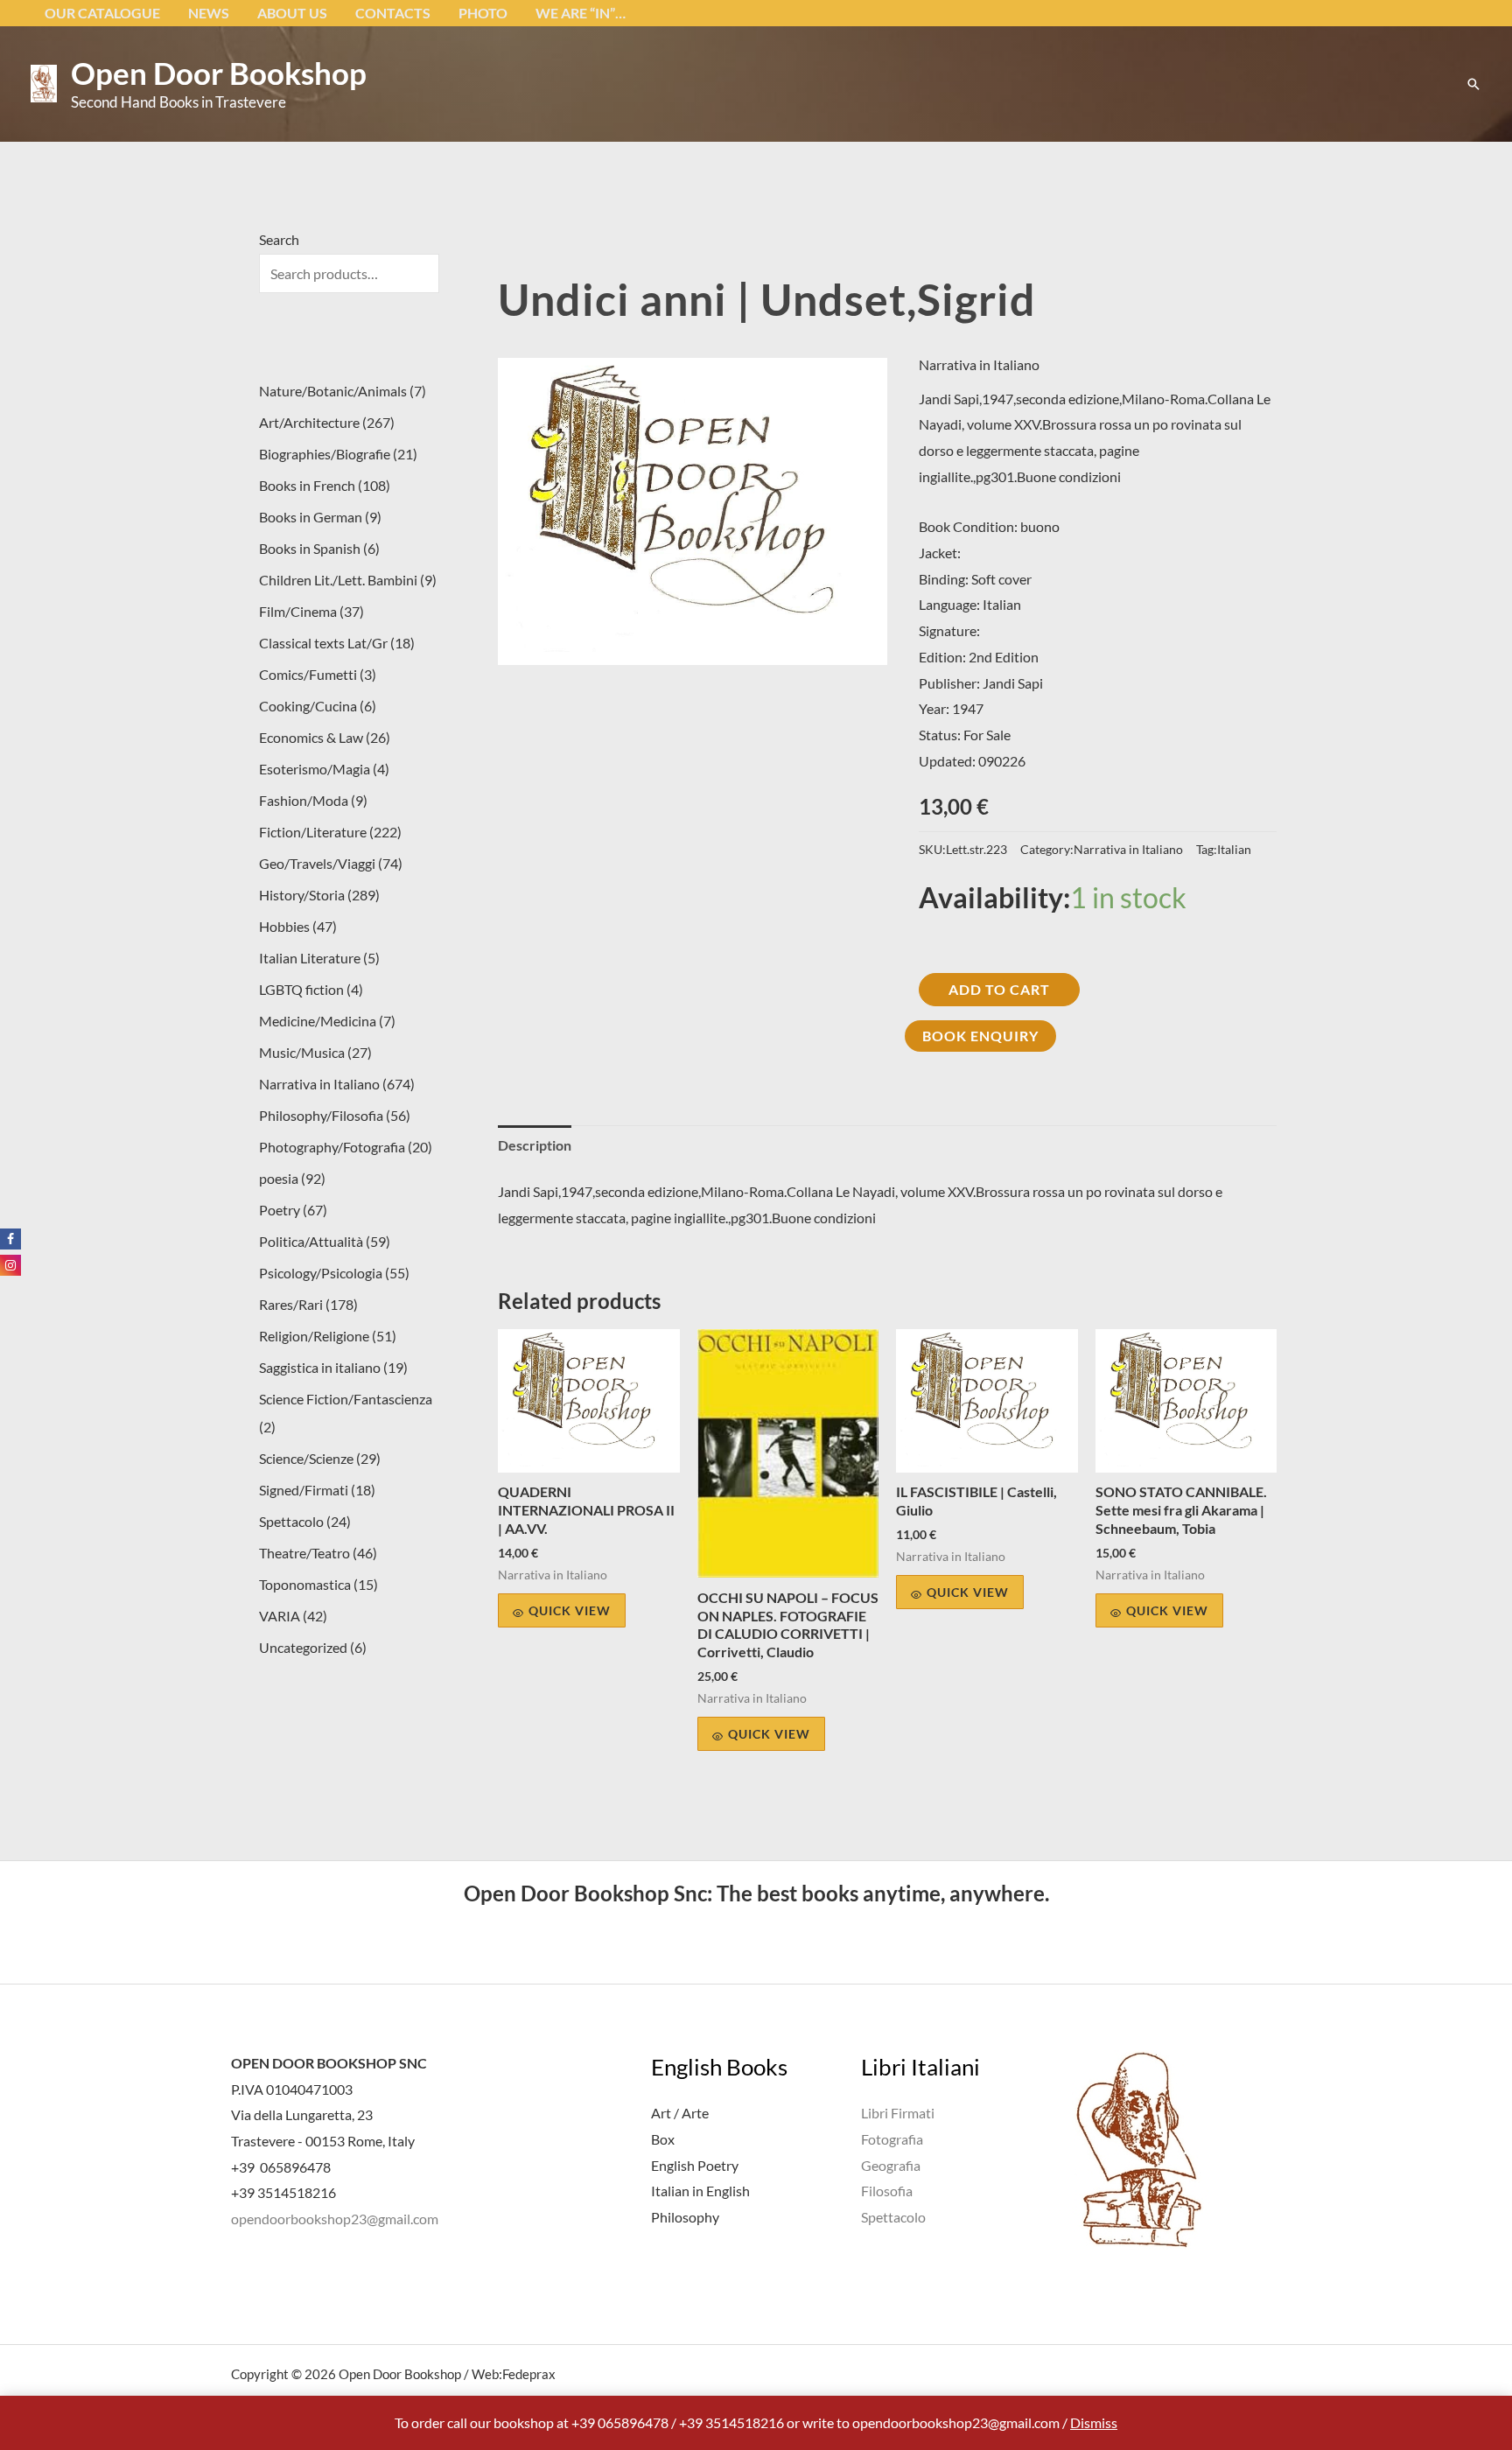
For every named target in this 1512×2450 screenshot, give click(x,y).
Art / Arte (680, 2113)
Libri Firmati (898, 2113)
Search (279, 239)
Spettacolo (893, 2217)
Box (663, 2139)
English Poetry (695, 2165)
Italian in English (700, 2191)
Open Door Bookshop (219, 73)
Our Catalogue (102, 13)
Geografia (891, 2165)
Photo (483, 13)
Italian (1234, 849)
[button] (1473, 84)
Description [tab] (535, 1145)
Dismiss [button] (1094, 2422)
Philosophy (685, 2217)
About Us (292, 13)
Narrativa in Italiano (979, 364)
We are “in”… (581, 13)
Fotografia (892, 2139)
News (209, 13)
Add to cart (999, 989)
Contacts (393, 13)
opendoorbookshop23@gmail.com (335, 2219)
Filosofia (887, 2191)
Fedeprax (529, 2374)
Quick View (570, 1610)
